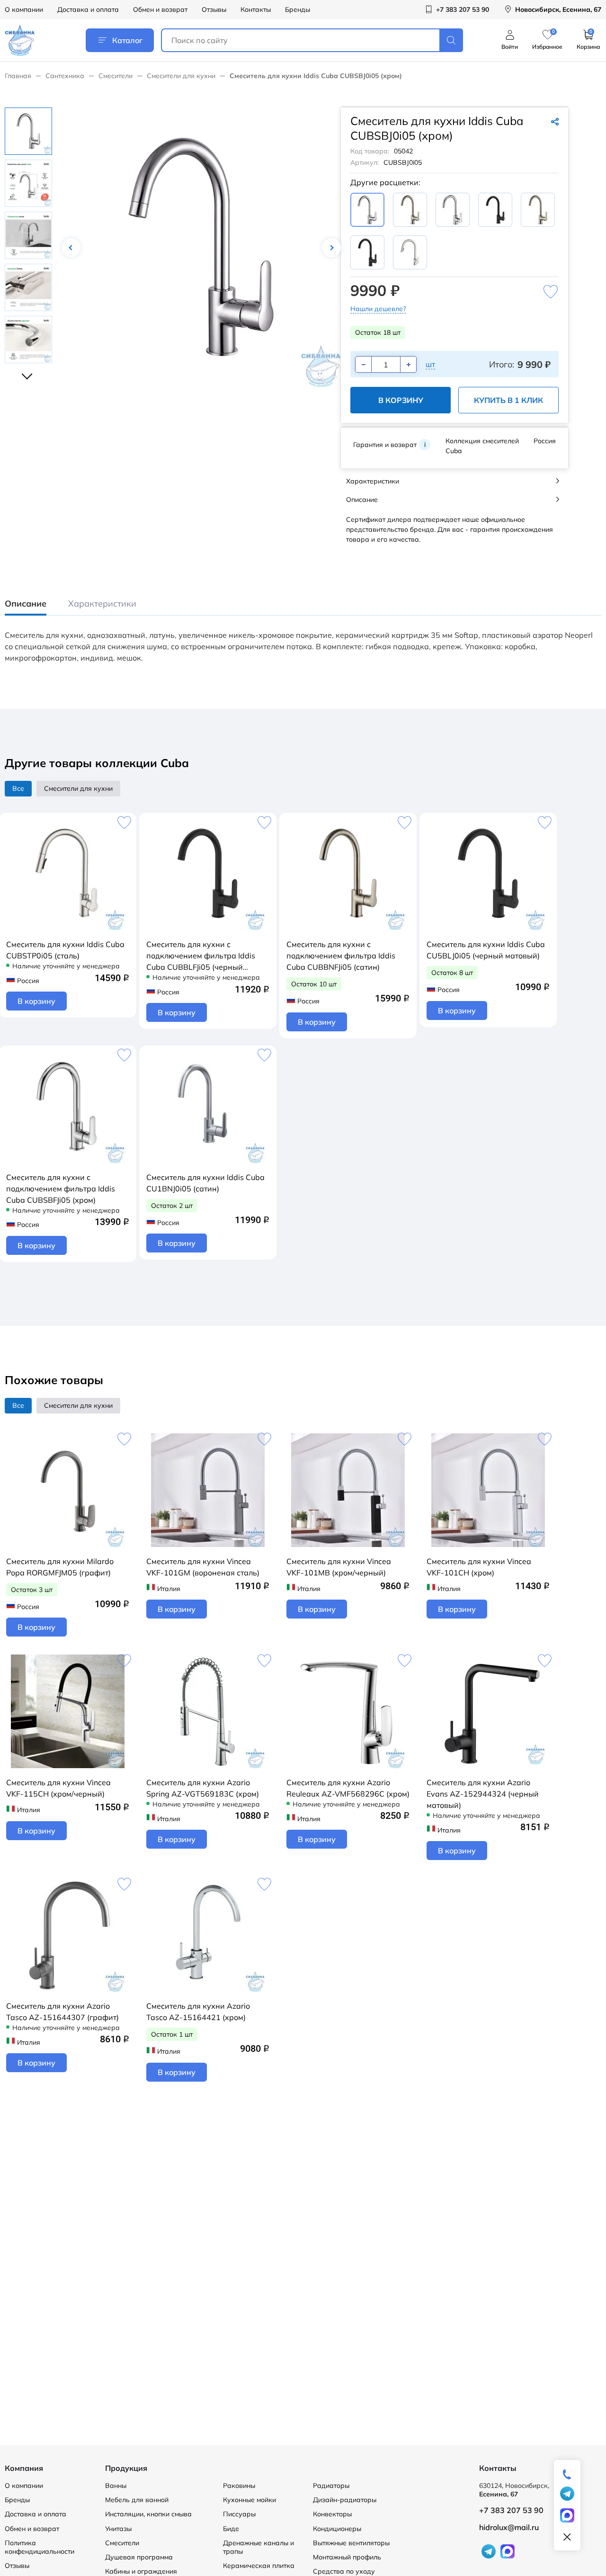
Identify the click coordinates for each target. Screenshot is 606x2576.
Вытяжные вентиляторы (351, 2543)
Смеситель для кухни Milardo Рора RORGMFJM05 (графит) (60, 1567)
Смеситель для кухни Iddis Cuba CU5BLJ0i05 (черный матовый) (486, 950)
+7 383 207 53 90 (511, 2510)
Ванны (116, 2486)
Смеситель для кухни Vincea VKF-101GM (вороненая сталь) (203, 1567)
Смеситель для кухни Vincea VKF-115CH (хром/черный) (58, 1788)
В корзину (401, 400)
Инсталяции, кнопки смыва (148, 2514)
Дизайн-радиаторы (345, 2500)
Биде (231, 2529)
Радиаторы (331, 2486)
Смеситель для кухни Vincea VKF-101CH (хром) (479, 1567)
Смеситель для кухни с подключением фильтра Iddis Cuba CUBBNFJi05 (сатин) (341, 956)
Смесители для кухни (181, 76)
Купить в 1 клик (508, 400)
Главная (18, 76)
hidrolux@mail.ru (509, 2527)
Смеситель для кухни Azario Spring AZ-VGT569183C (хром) (203, 1788)
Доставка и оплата (88, 9)
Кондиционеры (337, 2529)
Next (331, 248)
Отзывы (214, 9)
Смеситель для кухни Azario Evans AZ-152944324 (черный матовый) (483, 1794)
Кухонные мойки (250, 2500)
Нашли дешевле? (378, 309)
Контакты (256, 9)
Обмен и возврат (160, 9)
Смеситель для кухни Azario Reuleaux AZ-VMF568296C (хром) (348, 1788)
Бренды (298, 9)
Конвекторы (332, 2514)
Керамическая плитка (259, 2566)
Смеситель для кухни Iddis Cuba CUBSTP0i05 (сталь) (65, 950)
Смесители (116, 76)
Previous (71, 248)
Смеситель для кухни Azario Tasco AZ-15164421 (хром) (198, 2012)
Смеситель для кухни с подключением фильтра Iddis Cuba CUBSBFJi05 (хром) (61, 1189)
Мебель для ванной (137, 2500)
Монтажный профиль (347, 2557)
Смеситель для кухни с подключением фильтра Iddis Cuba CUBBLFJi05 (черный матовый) (201, 956)
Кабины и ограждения (141, 2571)
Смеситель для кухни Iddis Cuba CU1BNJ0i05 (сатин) (205, 1183)
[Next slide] (28, 372)
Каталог (127, 40)
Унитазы (118, 2529)
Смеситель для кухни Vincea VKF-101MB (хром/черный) (339, 1567)
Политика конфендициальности (40, 2547)
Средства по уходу (344, 2571)
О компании (24, 9)
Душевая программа (139, 2557)
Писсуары (239, 2514)
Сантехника (65, 76)
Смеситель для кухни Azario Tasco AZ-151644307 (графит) (62, 2012)
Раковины (239, 2486)
